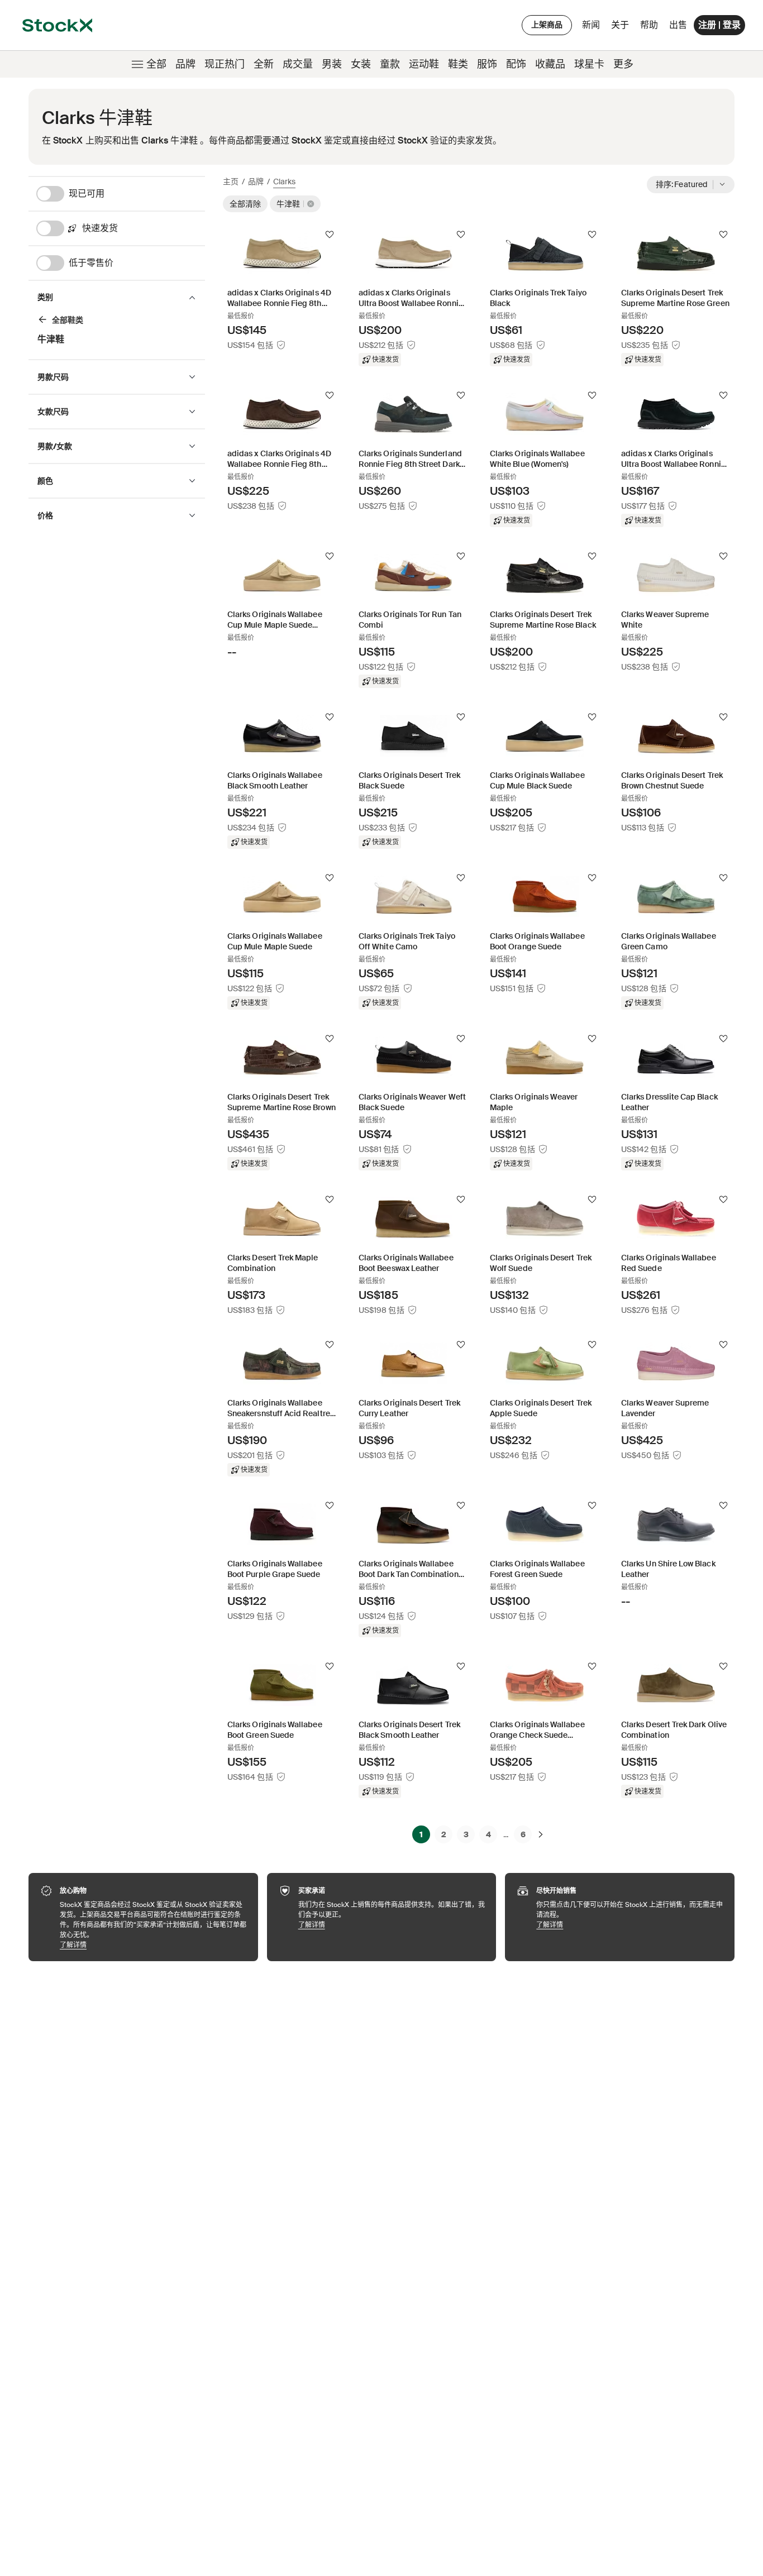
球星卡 (589, 64)
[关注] (330, 235)
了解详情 (153, 1945)
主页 (231, 181)
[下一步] (541, 1834)
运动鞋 (424, 64)
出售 (678, 25)
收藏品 (550, 64)
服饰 (487, 64)
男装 (332, 64)
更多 (623, 64)
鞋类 (458, 64)
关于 (622, 28)
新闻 (591, 25)
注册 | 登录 (719, 25)
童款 (390, 64)
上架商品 (547, 25)
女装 (361, 64)
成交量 (298, 64)
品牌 (185, 64)
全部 (156, 64)
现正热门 (225, 64)
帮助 (649, 25)
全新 (264, 64)
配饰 (516, 64)
